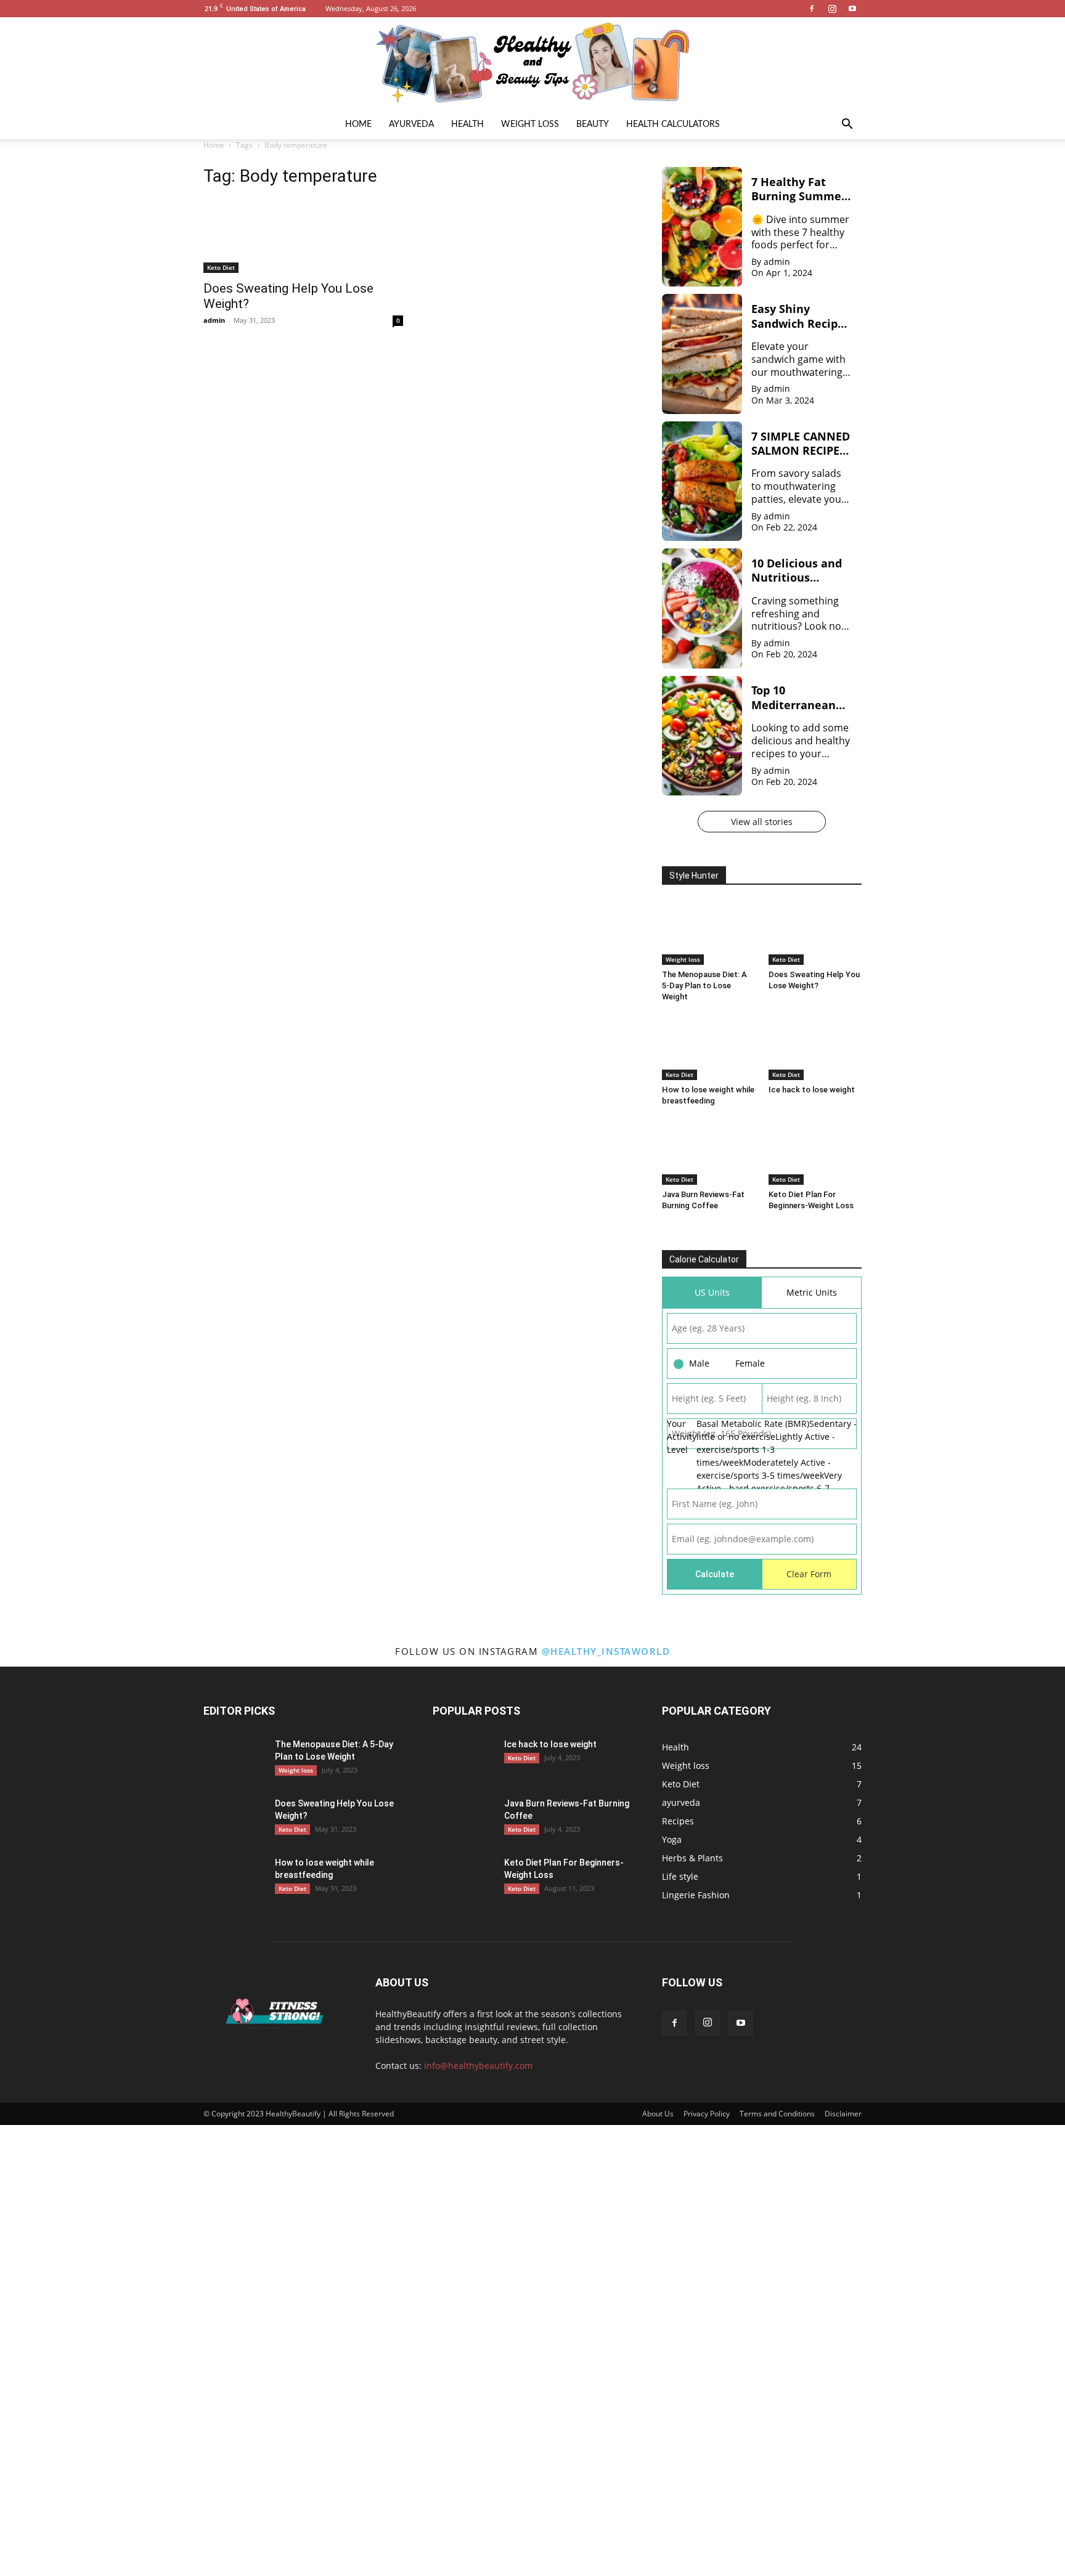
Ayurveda (411, 124)
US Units (712, 1292)
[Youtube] (852, 9)
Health (467, 124)
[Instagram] (832, 9)
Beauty (593, 124)
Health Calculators (673, 124)
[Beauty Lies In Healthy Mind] (532, 63)
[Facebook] (812, 9)
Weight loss (530, 124)
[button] (847, 125)
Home (358, 124)
